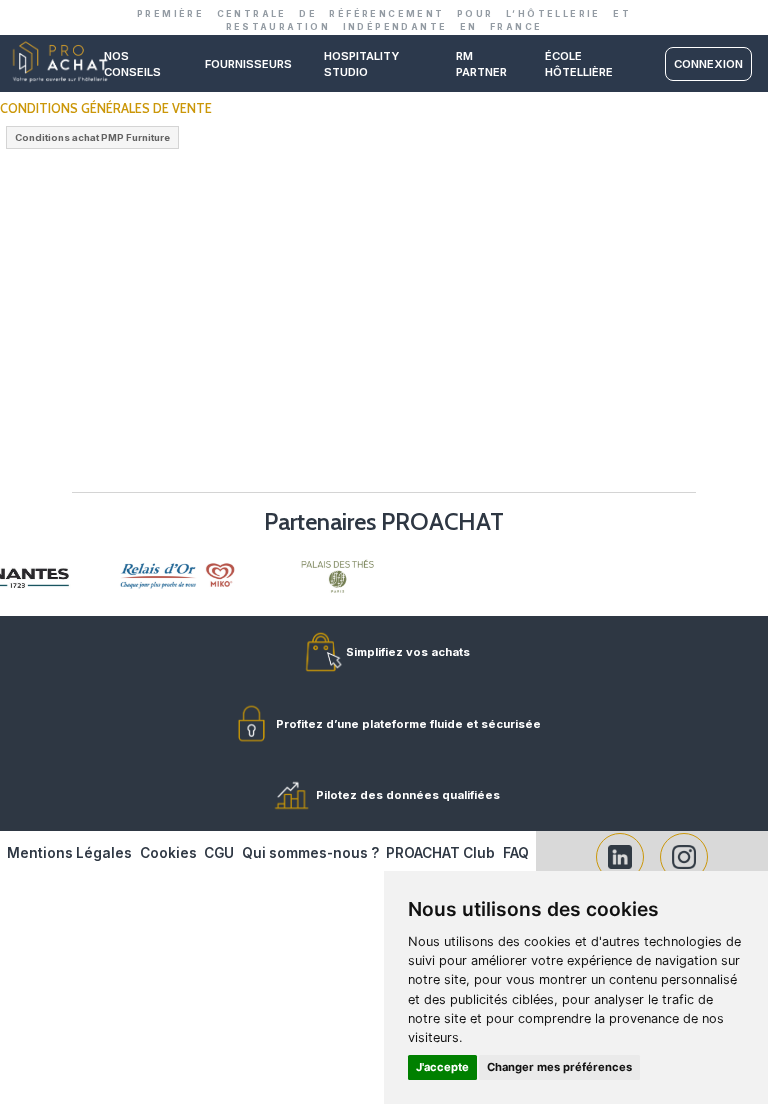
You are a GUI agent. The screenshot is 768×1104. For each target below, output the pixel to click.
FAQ (516, 853)
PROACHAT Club (440, 853)
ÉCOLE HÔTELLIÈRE (579, 64)
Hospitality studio (361, 64)
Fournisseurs (248, 64)
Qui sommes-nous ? (310, 853)
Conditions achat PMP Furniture (92, 137)
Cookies (168, 853)
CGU (219, 853)
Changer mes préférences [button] (559, 1067)
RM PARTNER (481, 64)
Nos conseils (132, 64)
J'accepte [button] (442, 1067)
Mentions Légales (69, 853)
